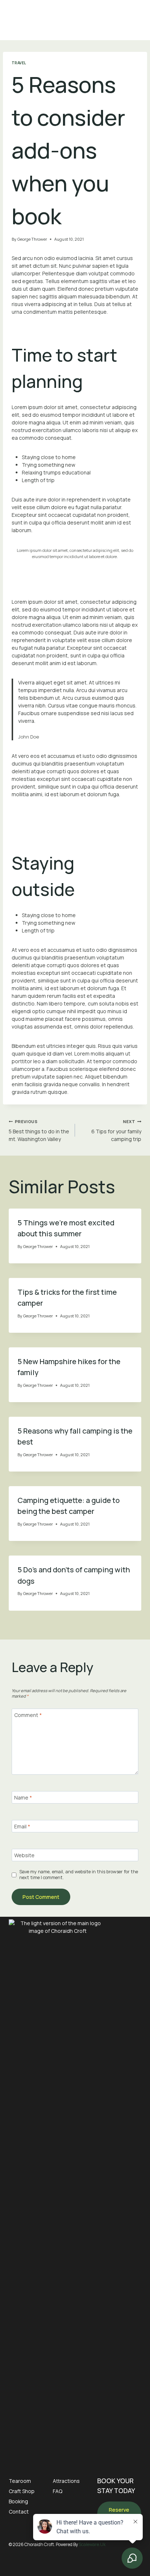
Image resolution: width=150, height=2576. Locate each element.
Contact (19, 2512)
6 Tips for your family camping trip (116, 1131)
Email (22, 1827)
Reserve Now (119, 2514)
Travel (19, 63)
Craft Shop (22, 2491)
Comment (28, 1715)
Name (23, 1798)
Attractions (66, 2481)
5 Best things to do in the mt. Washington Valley (39, 1131)
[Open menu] (135, 20)
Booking (18, 2501)
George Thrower (32, 239)
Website (24, 1855)
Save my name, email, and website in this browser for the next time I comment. (79, 1875)
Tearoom (20, 2481)
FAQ (58, 2491)
